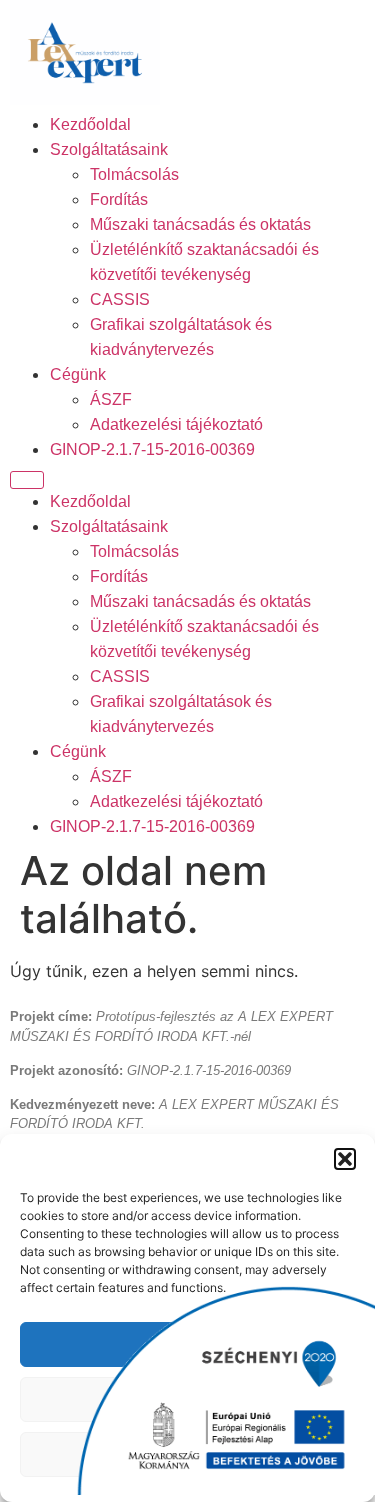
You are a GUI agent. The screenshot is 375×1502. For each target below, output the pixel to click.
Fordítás (119, 199)
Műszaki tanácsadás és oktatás (200, 224)
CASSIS (120, 299)
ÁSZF (111, 399)
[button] (345, 1159)
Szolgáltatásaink (109, 149)
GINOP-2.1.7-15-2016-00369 (152, 449)
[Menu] (27, 480)
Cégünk (78, 374)
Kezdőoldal (90, 124)
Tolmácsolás (134, 174)
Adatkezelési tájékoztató (176, 424)
